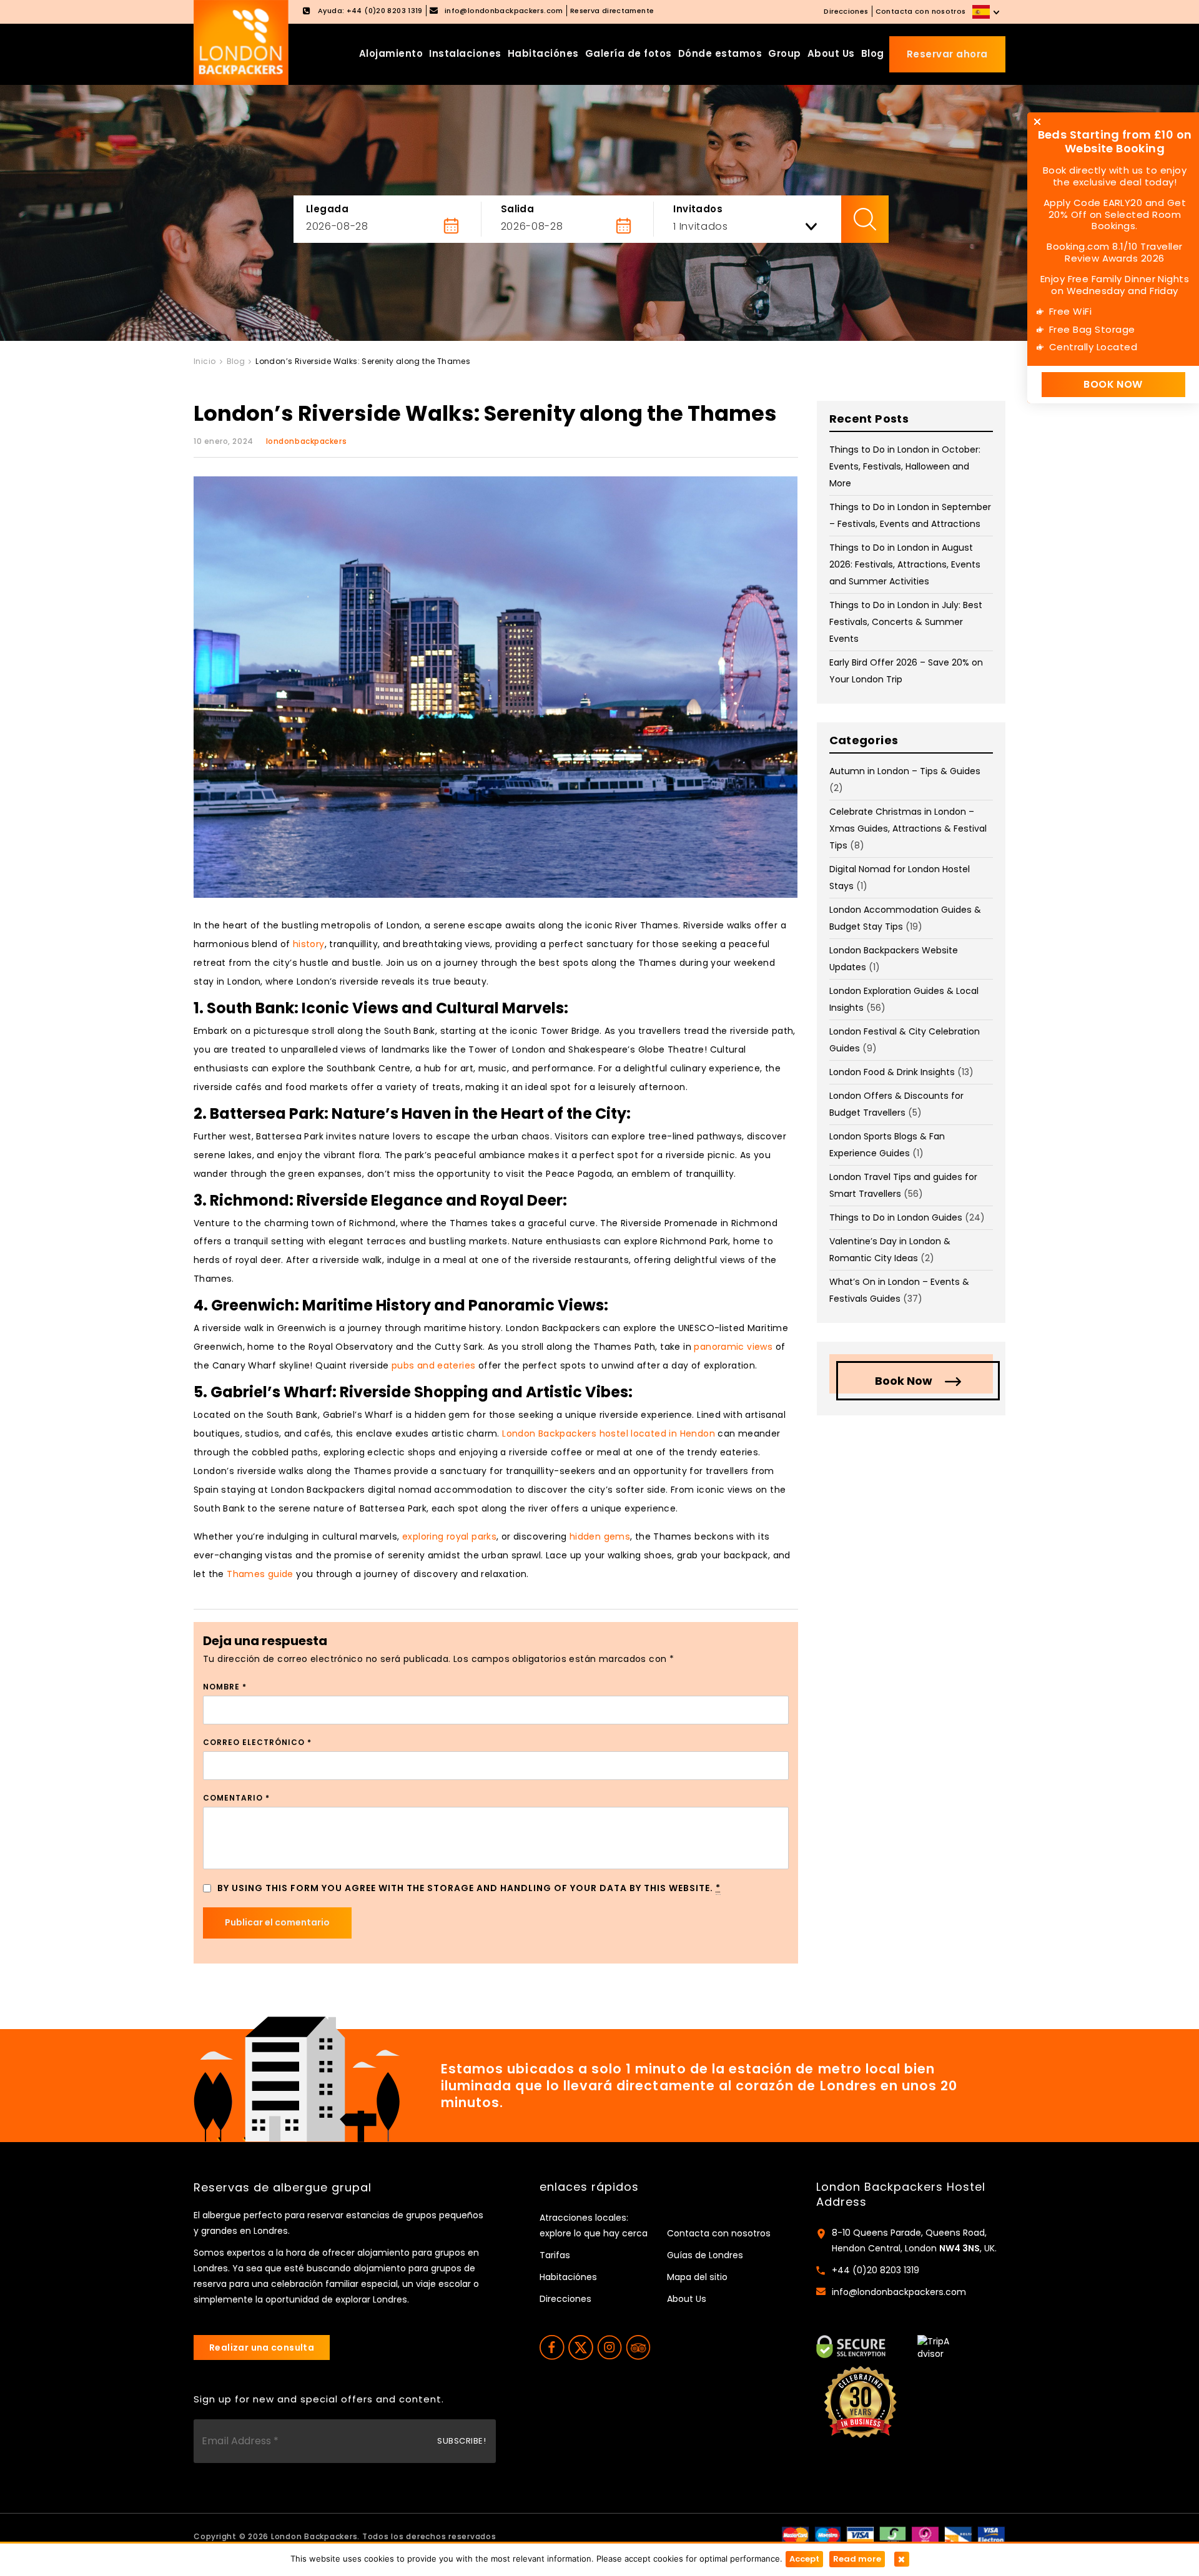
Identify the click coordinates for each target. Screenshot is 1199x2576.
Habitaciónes (543, 53)
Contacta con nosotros (921, 11)
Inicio (205, 361)
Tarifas (555, 2255)
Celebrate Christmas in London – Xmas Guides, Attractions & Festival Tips (908, 828)
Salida (518, 209)
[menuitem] (987, 12)
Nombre (225, 1687)
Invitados (698, 209)
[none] (987, 12)
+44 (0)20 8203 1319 (876, 2270)
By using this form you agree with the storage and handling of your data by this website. (469, 1888)
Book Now (904, 1381)
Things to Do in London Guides (896, 1217)
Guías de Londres (705, 2255)
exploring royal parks (449, 1536)
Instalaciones (465, 53)
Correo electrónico (257, 1742)
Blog (873, 53)
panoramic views (733, 1347)
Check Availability (865, 219)
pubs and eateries (434, 1365)
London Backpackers (314, 2536)
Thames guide (260, 1574)
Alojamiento (391, 53)
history (309, 944)
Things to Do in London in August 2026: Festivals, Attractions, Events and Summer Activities (905, 564)
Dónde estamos (720, 53)
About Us (831, 53)
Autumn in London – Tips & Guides (905, 771)
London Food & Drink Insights (892, 1072)
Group (785, 53)
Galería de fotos (629, 53)
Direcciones (846, 11)
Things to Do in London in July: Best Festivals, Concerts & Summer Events (906, 622)
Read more (857, 2559)
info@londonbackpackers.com (899, 2292)
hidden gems (600, 1536)
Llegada (327, 209)
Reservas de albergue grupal (283, 2188)
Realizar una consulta (262, 2347)
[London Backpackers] (241, 42)
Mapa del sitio (697, 2277)
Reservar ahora (947, 54)
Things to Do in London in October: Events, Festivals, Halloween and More (905, 466)
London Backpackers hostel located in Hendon (609, 1433)
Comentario (236, 1798)
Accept (804, 2559)
